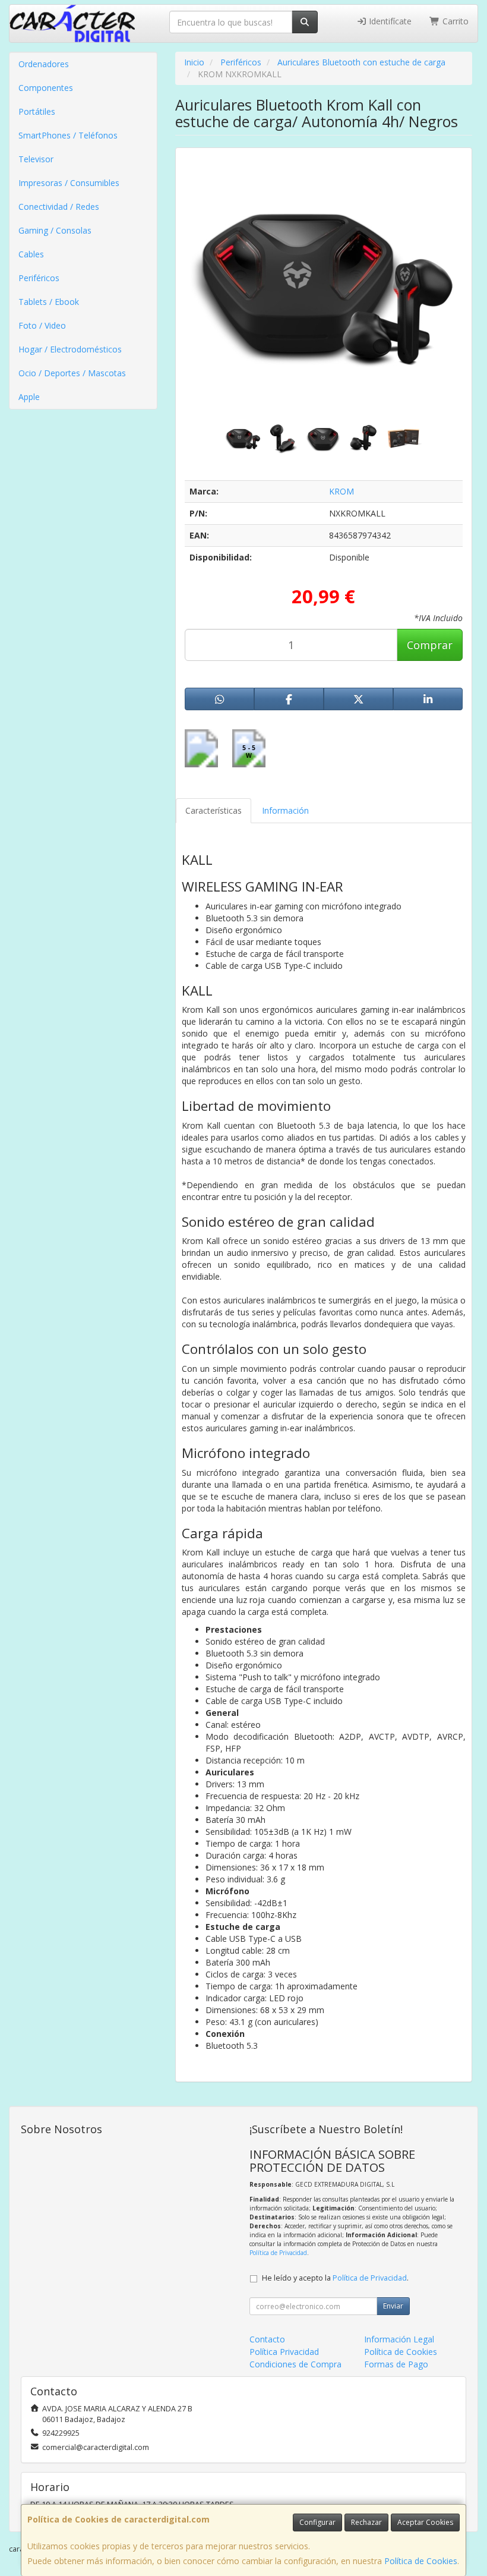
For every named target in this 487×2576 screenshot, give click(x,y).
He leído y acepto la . (335, 2278)
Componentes (46, 88)
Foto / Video (42, 325)
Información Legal (399, 2339)
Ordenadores (44, 64)
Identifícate (389, 21)
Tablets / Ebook (49, 302)
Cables (31, 254)
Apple (29, 397)
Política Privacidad (284, 2352)
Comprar (430, 645)
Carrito (454, 21)
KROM (341, 491)
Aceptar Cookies (425, 2522)
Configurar (317, 2522)
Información (285, 810)
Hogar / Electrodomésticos (70, 349)
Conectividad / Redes (59, 207)
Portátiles (37, 111)
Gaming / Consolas (55, 230)
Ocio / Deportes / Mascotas (72, 373)
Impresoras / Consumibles (69, 183)
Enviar (393, 2306)
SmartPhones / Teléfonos (68, 135)
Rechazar (366, 2522)
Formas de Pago (396, 2364)
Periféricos (39, 278)
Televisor (36, 159)
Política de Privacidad (278, 2253)
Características (214, 810)
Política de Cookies (421, 2561)
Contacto (267, 2339)
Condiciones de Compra (295, 2364)
